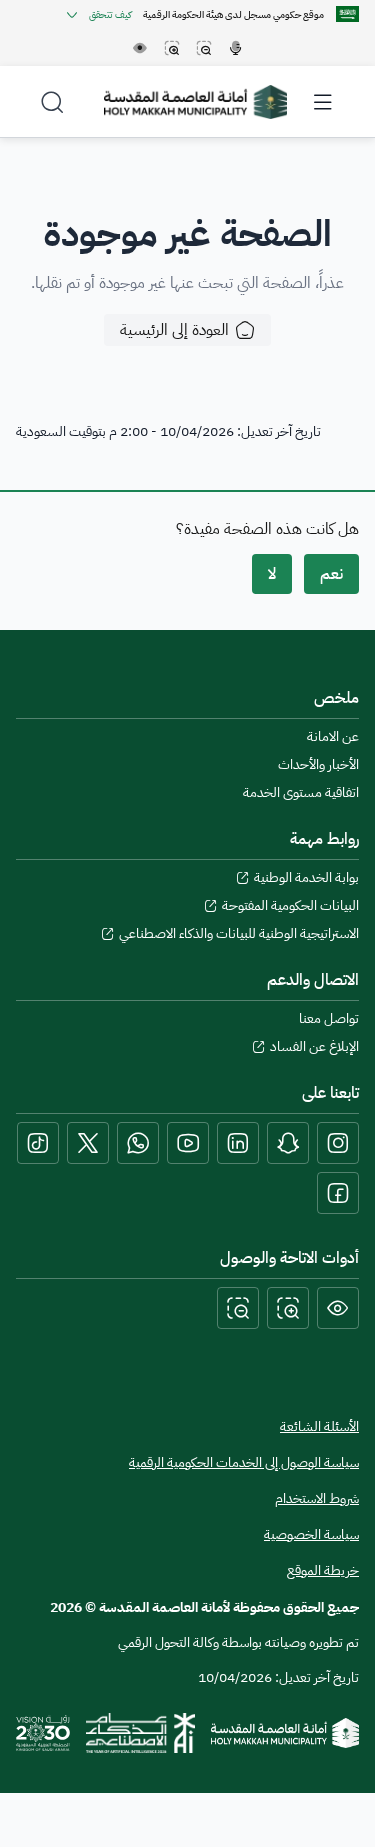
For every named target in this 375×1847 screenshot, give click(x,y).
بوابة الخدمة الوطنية (306, 878)
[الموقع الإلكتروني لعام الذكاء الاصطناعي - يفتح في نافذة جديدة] (140, 1733)
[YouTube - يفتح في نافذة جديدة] (188, 1143)
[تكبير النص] (288, 1308)
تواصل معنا (329, 1019)
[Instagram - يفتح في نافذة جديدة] (338, 1143)
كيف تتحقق (110, 14)
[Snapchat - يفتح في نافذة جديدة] (288, 1143)
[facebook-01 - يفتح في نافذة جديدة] (338, 1193)
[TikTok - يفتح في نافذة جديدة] (38, 1143)
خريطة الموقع (323, 1571)
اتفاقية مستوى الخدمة (301, 793)
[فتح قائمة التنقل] (323, 102)
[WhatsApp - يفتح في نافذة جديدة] (138, 1143)
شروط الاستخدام (317, 1499)
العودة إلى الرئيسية (174, 330)
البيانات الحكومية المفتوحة (290, 906)
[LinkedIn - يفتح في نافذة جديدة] (238, 1143)
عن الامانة (333, 737)
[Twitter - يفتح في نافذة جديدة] (88, 1143)
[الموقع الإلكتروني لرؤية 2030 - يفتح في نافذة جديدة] (43, 1733)
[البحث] (52, 102)
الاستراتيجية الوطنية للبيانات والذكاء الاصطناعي (239, 934)
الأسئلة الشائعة (319, 1426)
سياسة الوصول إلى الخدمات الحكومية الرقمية (244, 1462)
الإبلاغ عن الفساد (314, 1047)
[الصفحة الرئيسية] (285, 1733)
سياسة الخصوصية (311, 1535)
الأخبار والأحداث (318, 765)
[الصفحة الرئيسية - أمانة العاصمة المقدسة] (195, 102)
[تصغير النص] (238, 1308)
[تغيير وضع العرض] (338, 1308)
